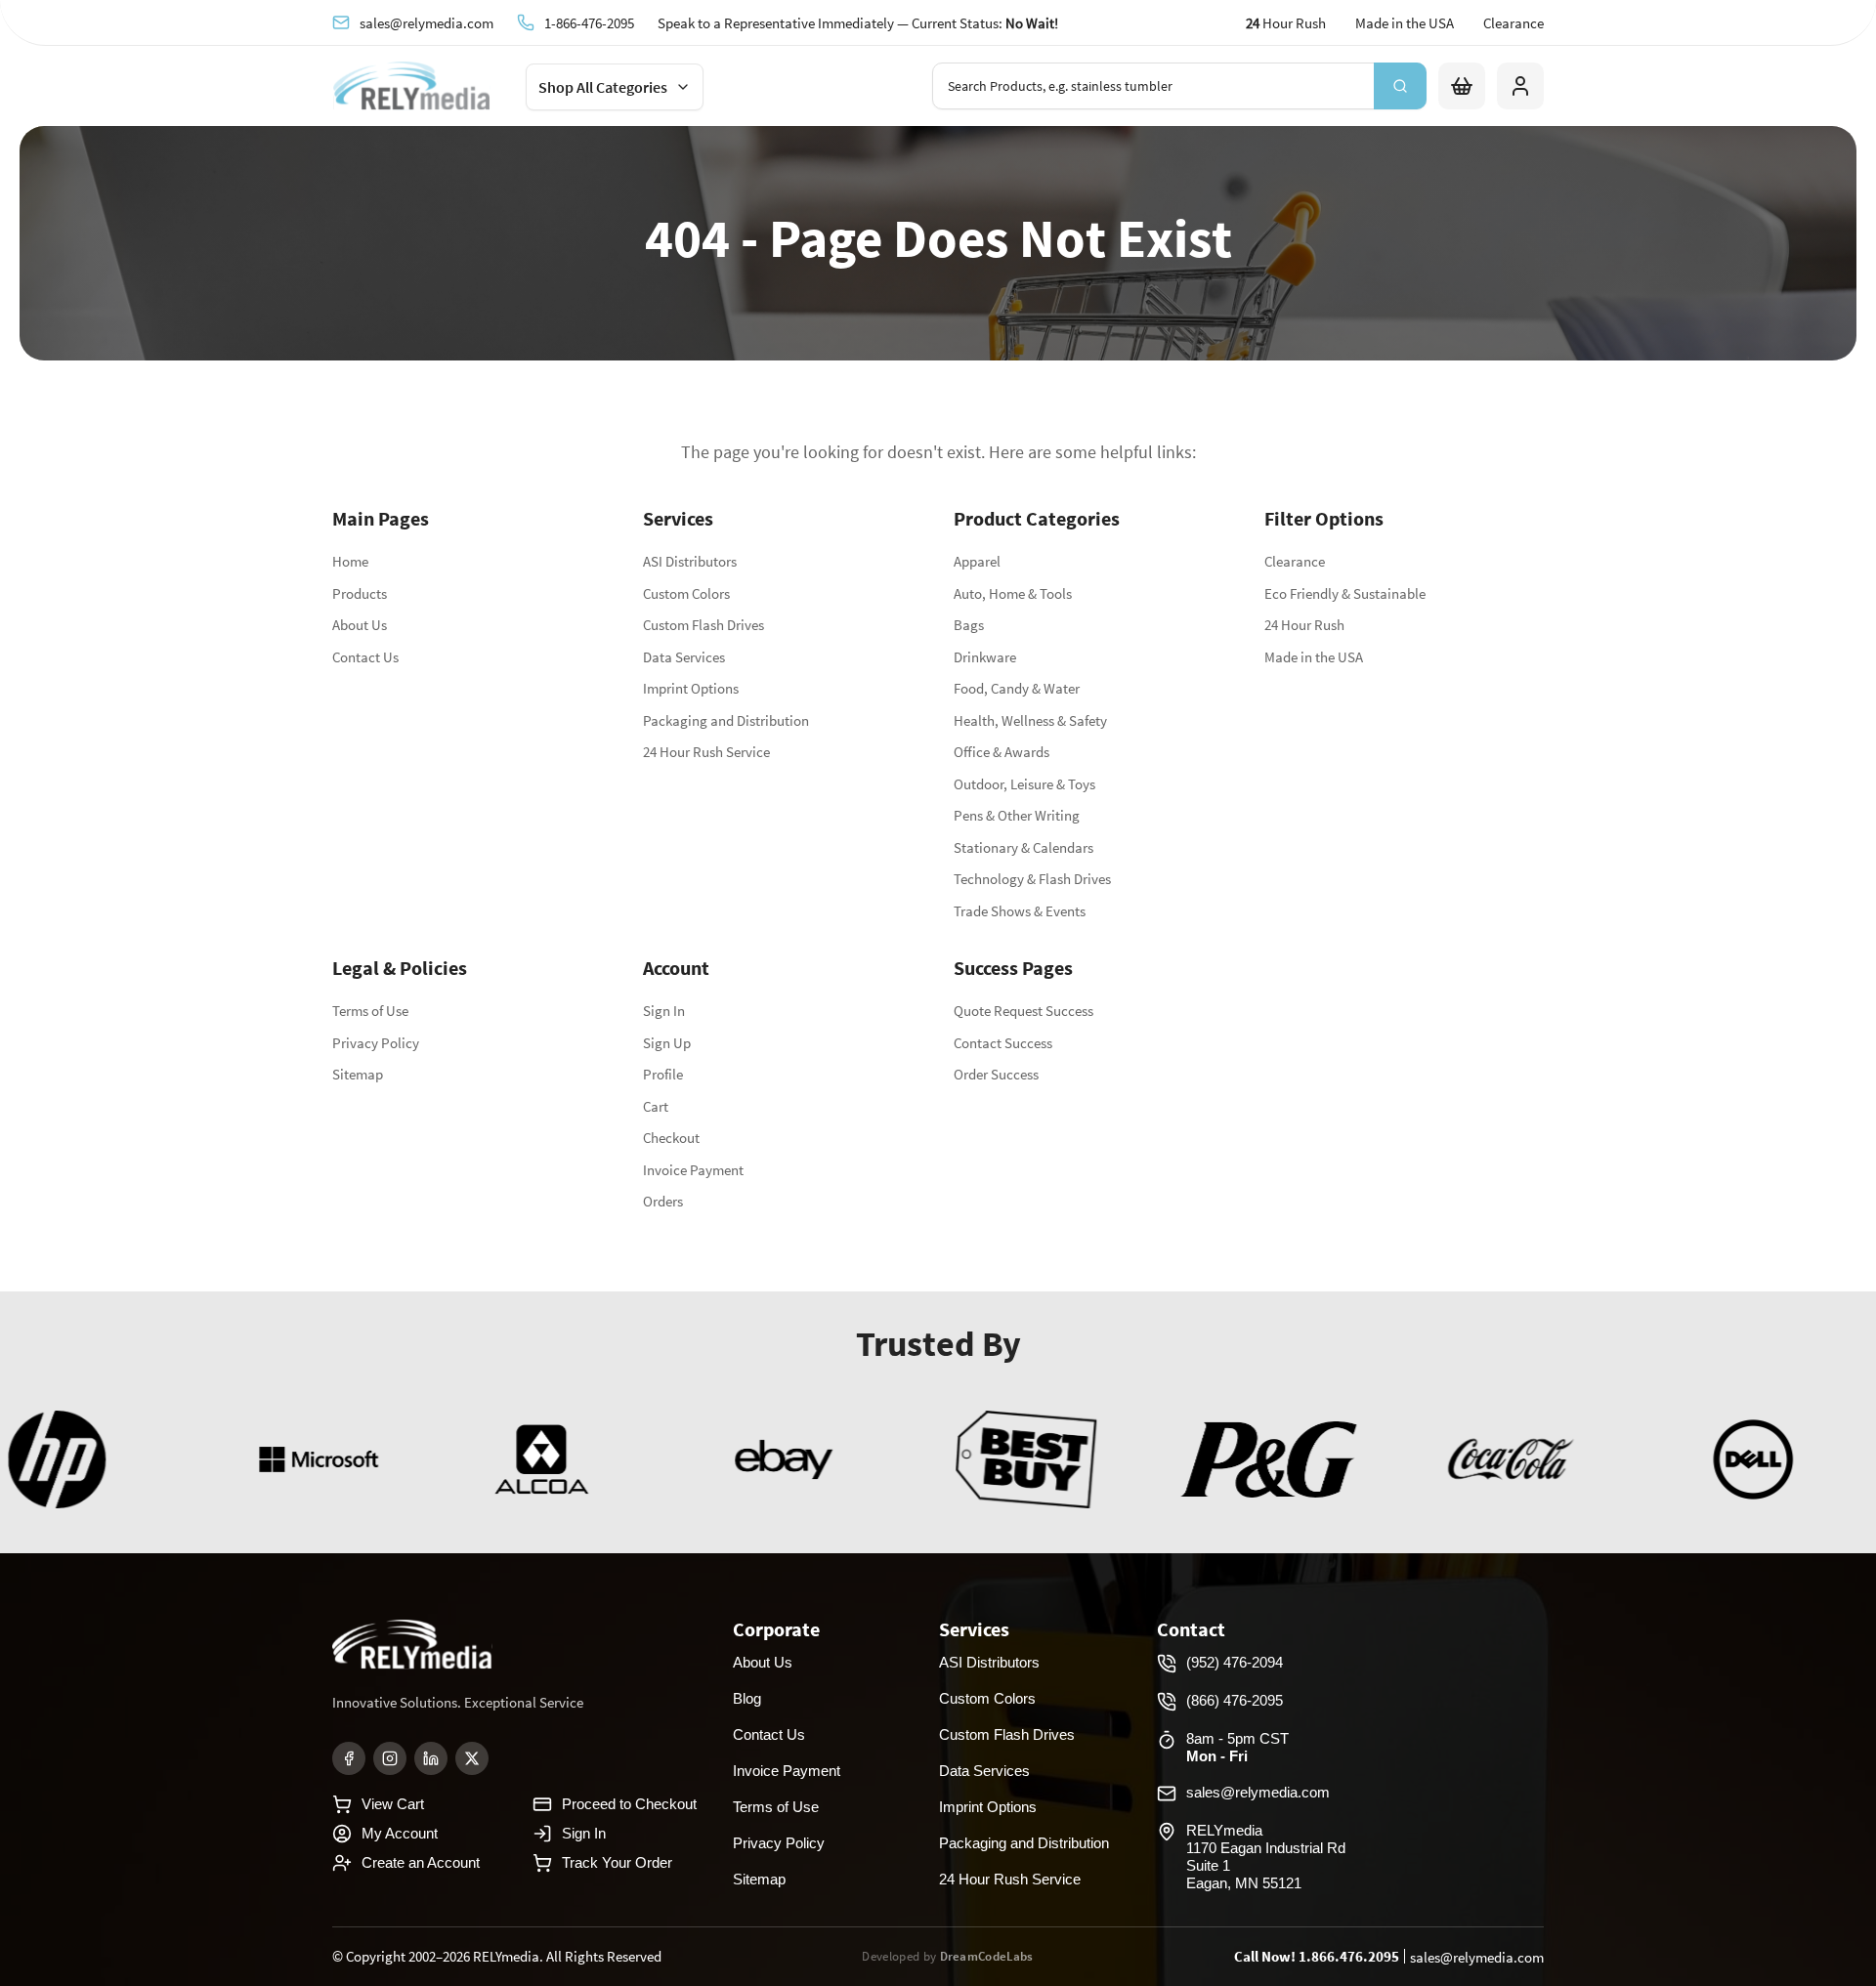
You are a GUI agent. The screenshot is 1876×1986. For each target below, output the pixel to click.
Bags (969, 625)
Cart (656, 1106)
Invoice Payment (693, 1170)
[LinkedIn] (431, 1758)
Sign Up (667, 1043)
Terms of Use (370, 1011)
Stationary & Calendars (1023, 847)
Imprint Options (691, 688)
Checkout (671, 1138)
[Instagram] (390, 1758)
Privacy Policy (376, 1043)
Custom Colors (686, 593)
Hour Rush (1286, 23)
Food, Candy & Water (1017, 688)
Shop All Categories (603, 87)
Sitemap (358, 1074)
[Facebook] (349, 1758)
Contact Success (1003, 1043)
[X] (472, 1758)
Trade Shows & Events (1020, 911)
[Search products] (1400, 86)
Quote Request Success (1023, 1011)
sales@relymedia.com (426, 22)
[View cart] (1462, 86)
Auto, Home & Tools (1013, 593)
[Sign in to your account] (1520, 86)
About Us (360, 625)
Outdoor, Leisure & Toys (1024, 784)
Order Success (996, 1074)
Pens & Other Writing (1017, 815)
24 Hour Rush (1304, 625)
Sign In (664, 1011)
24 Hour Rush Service (706, 752)
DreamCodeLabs (987, 1956)
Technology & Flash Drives (1032, 879)
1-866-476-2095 (589, 22)
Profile (663, 1074)
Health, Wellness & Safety (1030, 720)
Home (350, 561)
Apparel (977, 561)
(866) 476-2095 (1235, 1700)
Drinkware (985, 657)
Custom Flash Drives (703, 625)
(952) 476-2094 (1235, 1662)
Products (360, 593)
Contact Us (365, 657)
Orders (663, 1201)
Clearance (1514, 23)
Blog (747, 1698)
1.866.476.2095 (1349, 1956)
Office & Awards (1002, 752)
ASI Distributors (690, 561)
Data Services (684, 657)
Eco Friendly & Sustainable (1345, 593)
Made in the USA (1405, 23)
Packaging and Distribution (726, 720)
